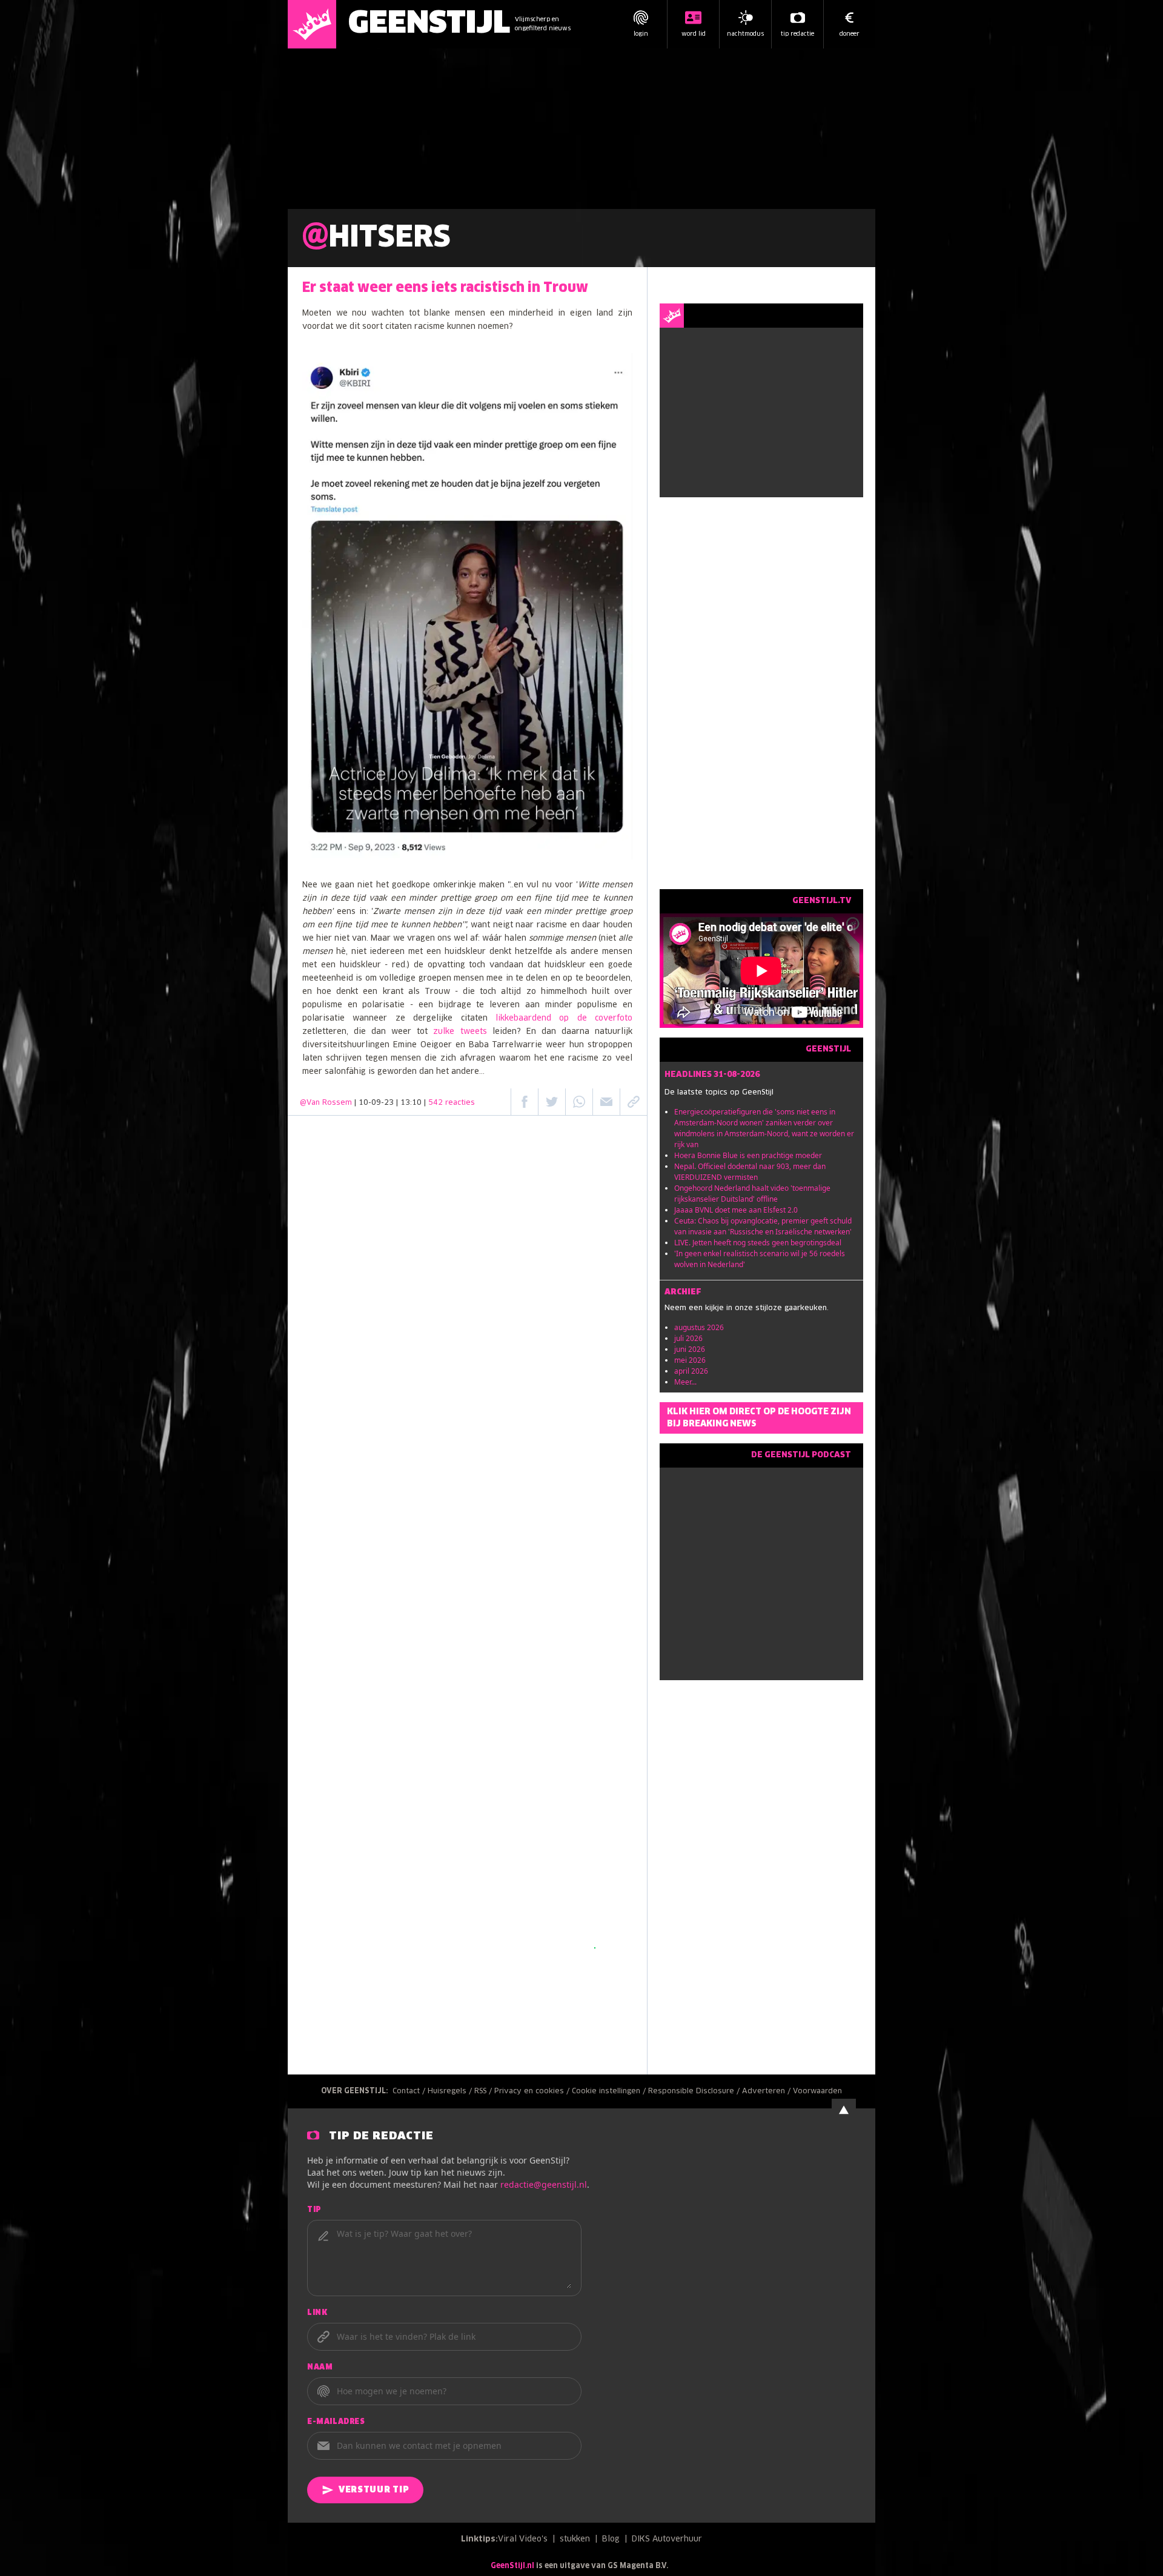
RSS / (484, 2091)
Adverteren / (767, 2091)
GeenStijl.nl (512, 2566)
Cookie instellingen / (610, 2091)
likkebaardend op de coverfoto (564, 1018)
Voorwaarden (817, 2091)
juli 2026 (688, 1338)
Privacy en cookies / (533, 2091)
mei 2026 (690, 1360)
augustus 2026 (699, 1327)
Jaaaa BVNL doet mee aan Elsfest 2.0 (736, 1210)
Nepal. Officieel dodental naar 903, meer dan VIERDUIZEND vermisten (750, 1172)
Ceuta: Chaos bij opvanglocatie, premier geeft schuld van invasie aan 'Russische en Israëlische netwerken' (763, 1226)
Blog (611, 2539)
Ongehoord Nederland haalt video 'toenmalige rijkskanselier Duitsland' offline (752, 1194)
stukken (575, 2539)
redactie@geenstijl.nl (544, 2184)
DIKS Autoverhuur (667, 2539)
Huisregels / (451, 2091)
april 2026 (691, 1371)
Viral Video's (523, 2539)
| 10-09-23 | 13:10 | (415, 1103)
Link (317, 2313)
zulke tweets (460, 1032)
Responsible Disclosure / (695, 2091)
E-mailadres (336, 2422)
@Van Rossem (326, 1103)
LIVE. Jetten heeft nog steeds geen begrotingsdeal (758, 1243)
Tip (314, 2210)
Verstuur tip (374, 2490)
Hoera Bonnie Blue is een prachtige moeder (748, 1155)
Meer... (685, 1382)
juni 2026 (690, 1349)
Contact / (410, 2091)
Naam (320, 2368)
